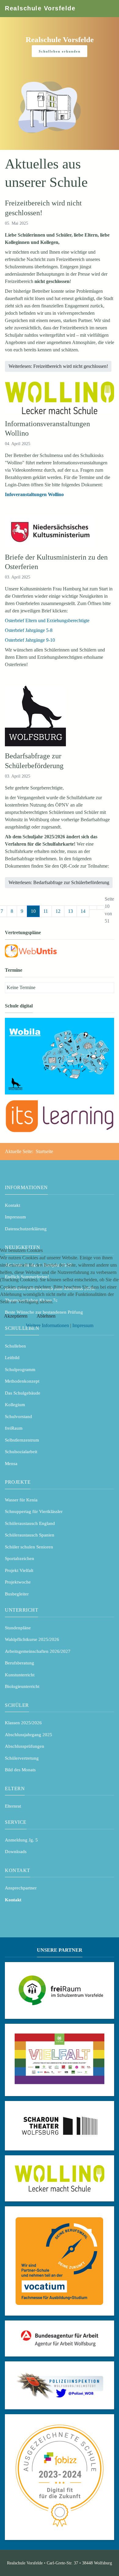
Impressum (83, 1325)
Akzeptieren (16, 1316)
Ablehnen (46, 1316)
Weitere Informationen (47, 1325)
